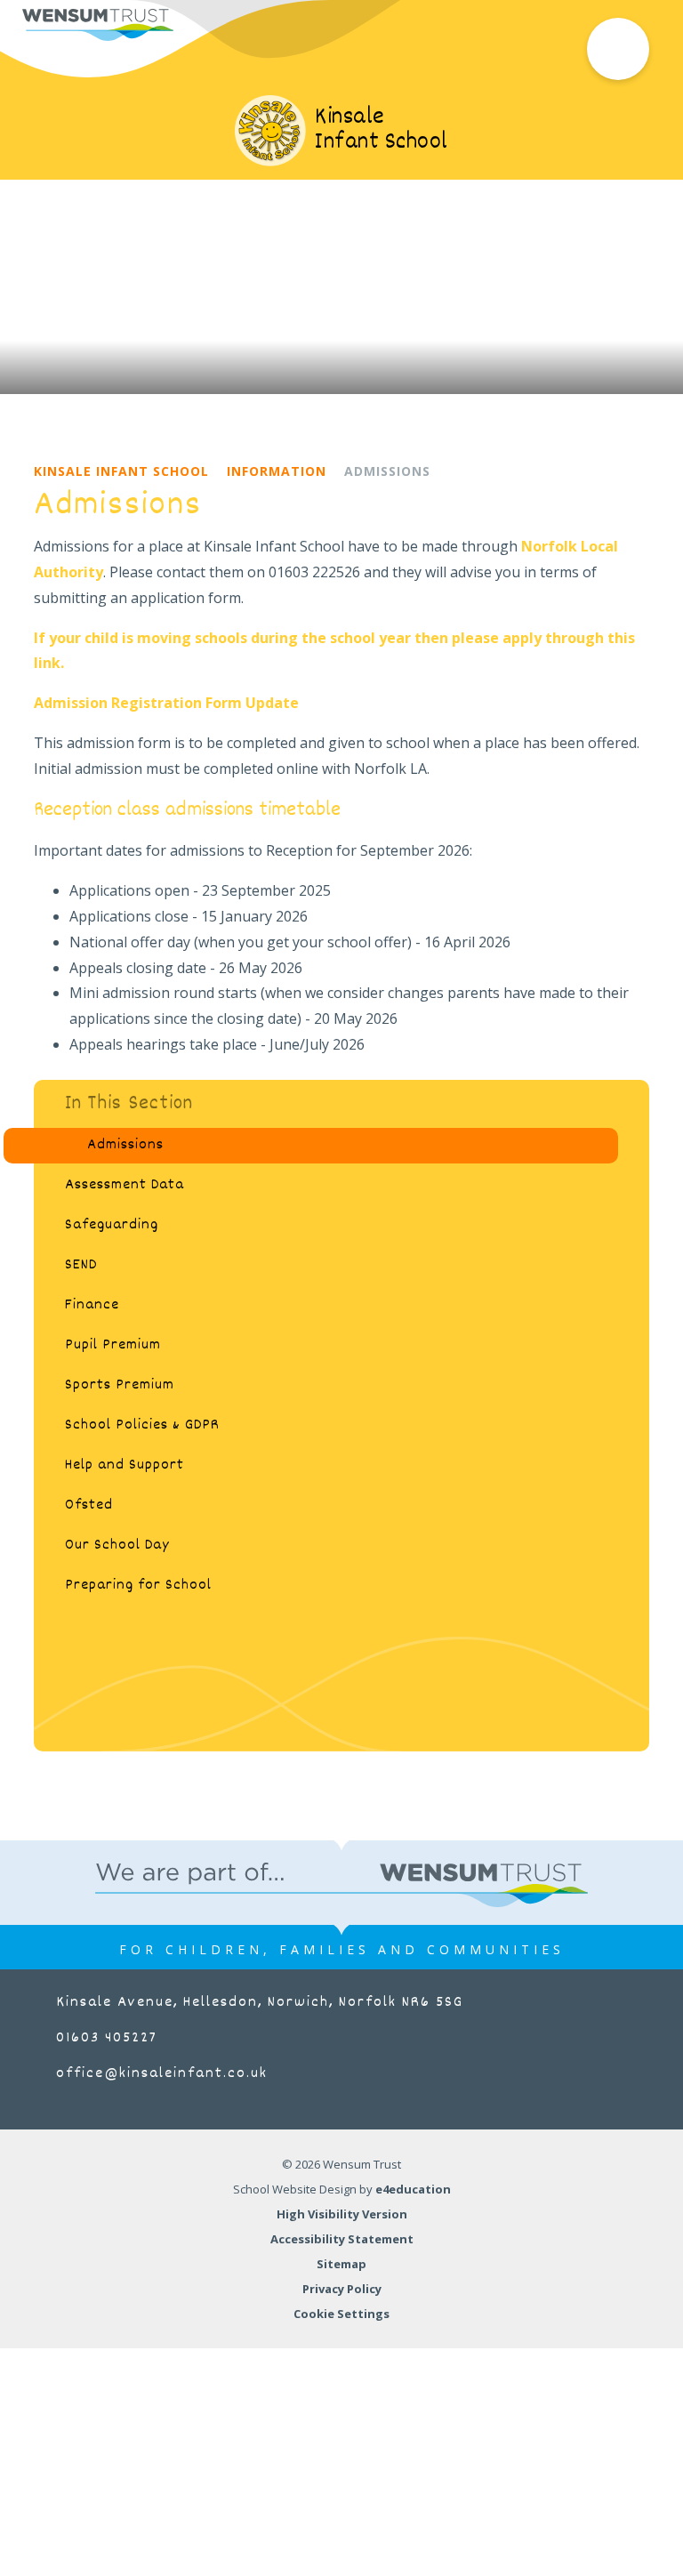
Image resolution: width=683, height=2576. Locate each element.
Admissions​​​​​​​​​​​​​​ (387, 471)
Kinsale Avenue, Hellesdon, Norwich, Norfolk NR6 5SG (260, 2003)
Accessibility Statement (342, 2239)
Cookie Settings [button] (341, 2314)
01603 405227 (107, 2038)
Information (277, 471)
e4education (413, 2189)
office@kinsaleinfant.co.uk (162, 2074)
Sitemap (341, 2264)
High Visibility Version (342, 2214)
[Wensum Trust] (98, 25)
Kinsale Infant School (121, 471)
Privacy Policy (342, 2289)
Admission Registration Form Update (166, 703)
